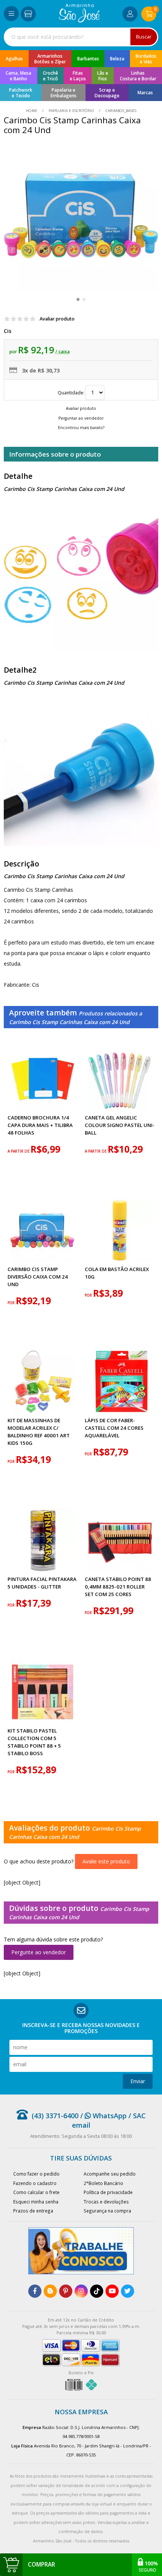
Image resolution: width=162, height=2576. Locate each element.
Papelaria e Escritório (71, 111)
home (32, 111)
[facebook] (35, 2291)
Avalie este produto (106, 1861)
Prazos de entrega (33, 2211)
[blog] (50, 2291)
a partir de (19, 1151)
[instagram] (81, 2291)
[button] (78, 299)
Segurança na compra (107, 2211)
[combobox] (81, 37)
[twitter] (128, 2291)
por (12, 1303)
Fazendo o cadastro (35, 2183)
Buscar (144, 37)
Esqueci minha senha (36, 2202)
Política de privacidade (108, 2192)
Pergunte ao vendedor (39, 1952)
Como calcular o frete (36, 2192)
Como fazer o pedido (36, 2174)
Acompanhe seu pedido (110, 2174)
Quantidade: (72, 393)
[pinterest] (66, 2291)
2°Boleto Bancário (103, 2183)
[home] (79, 21)
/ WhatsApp (102, 2116)
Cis (8, 331)
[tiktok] (97, 2291)
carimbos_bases (120, 111)
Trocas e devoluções (106, 2202)
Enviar (138, 2081)
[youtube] (112, 2291)
